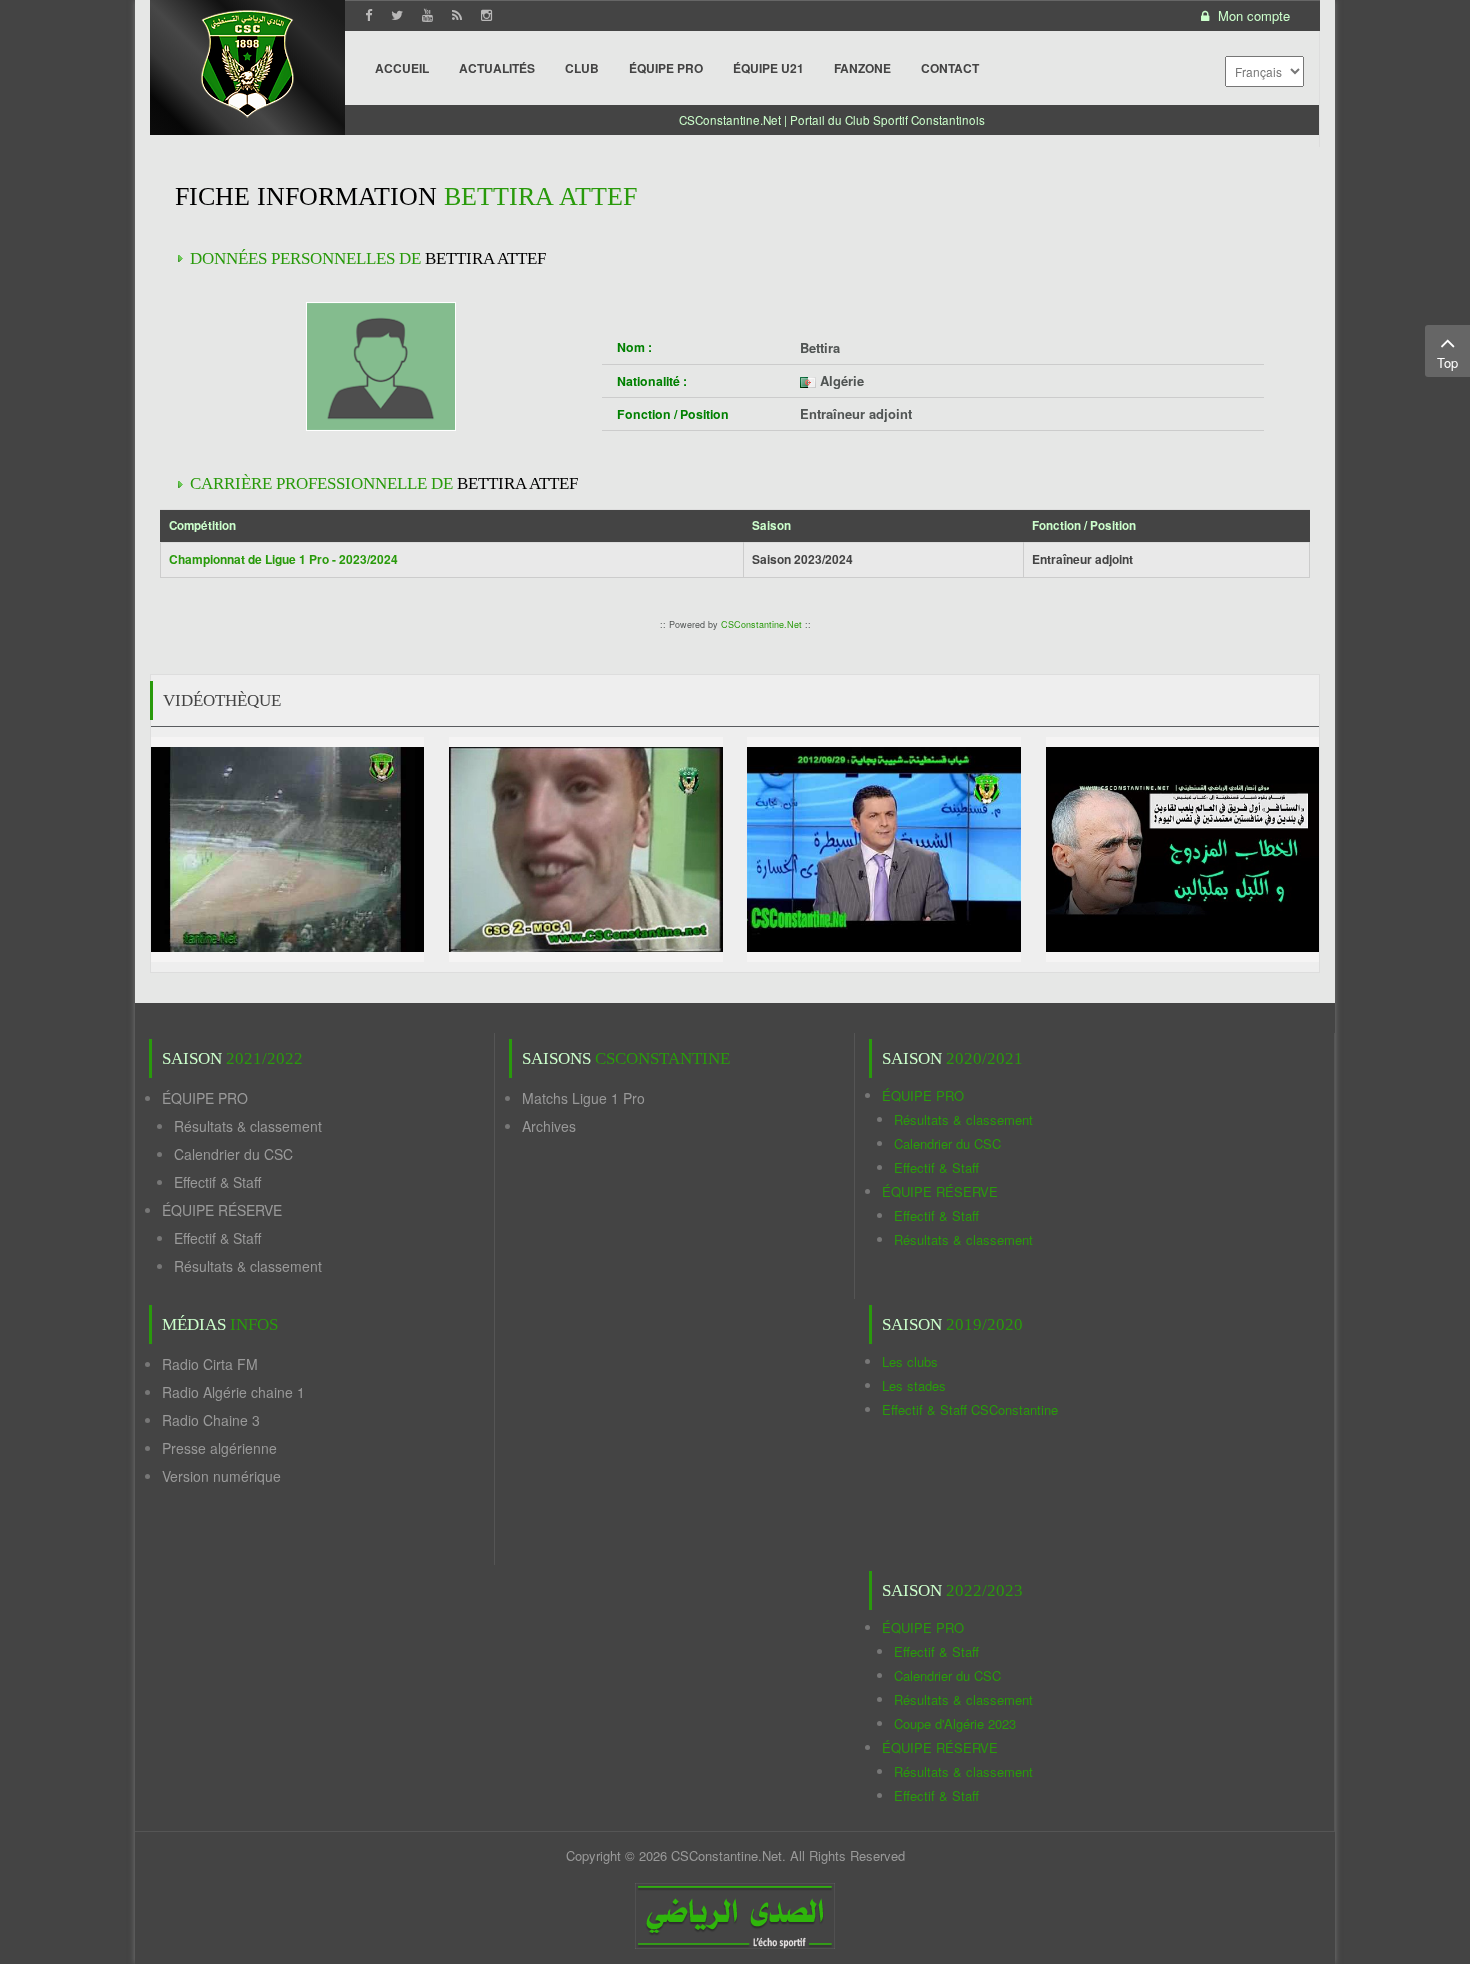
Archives (549, 1126)
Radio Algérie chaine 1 (233, 1392)
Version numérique (221, 1476)
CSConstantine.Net (761, 624)
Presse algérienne (219, 1448)
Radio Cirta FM (210, 1364)
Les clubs (910, 1361)
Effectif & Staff (217, 1182)
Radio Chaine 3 (211, 1420)
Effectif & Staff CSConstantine (970, 1409)
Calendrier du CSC (233, 1154)
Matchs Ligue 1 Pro (583, 1098)
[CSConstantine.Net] (247, 60)
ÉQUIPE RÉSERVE (222, 1210)
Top (1447, 362)
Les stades (914, 1385)
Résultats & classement (248, 1126)
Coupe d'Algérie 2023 (955, 1723)
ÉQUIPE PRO (205, 1098)
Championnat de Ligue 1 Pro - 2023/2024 (283, 559)
